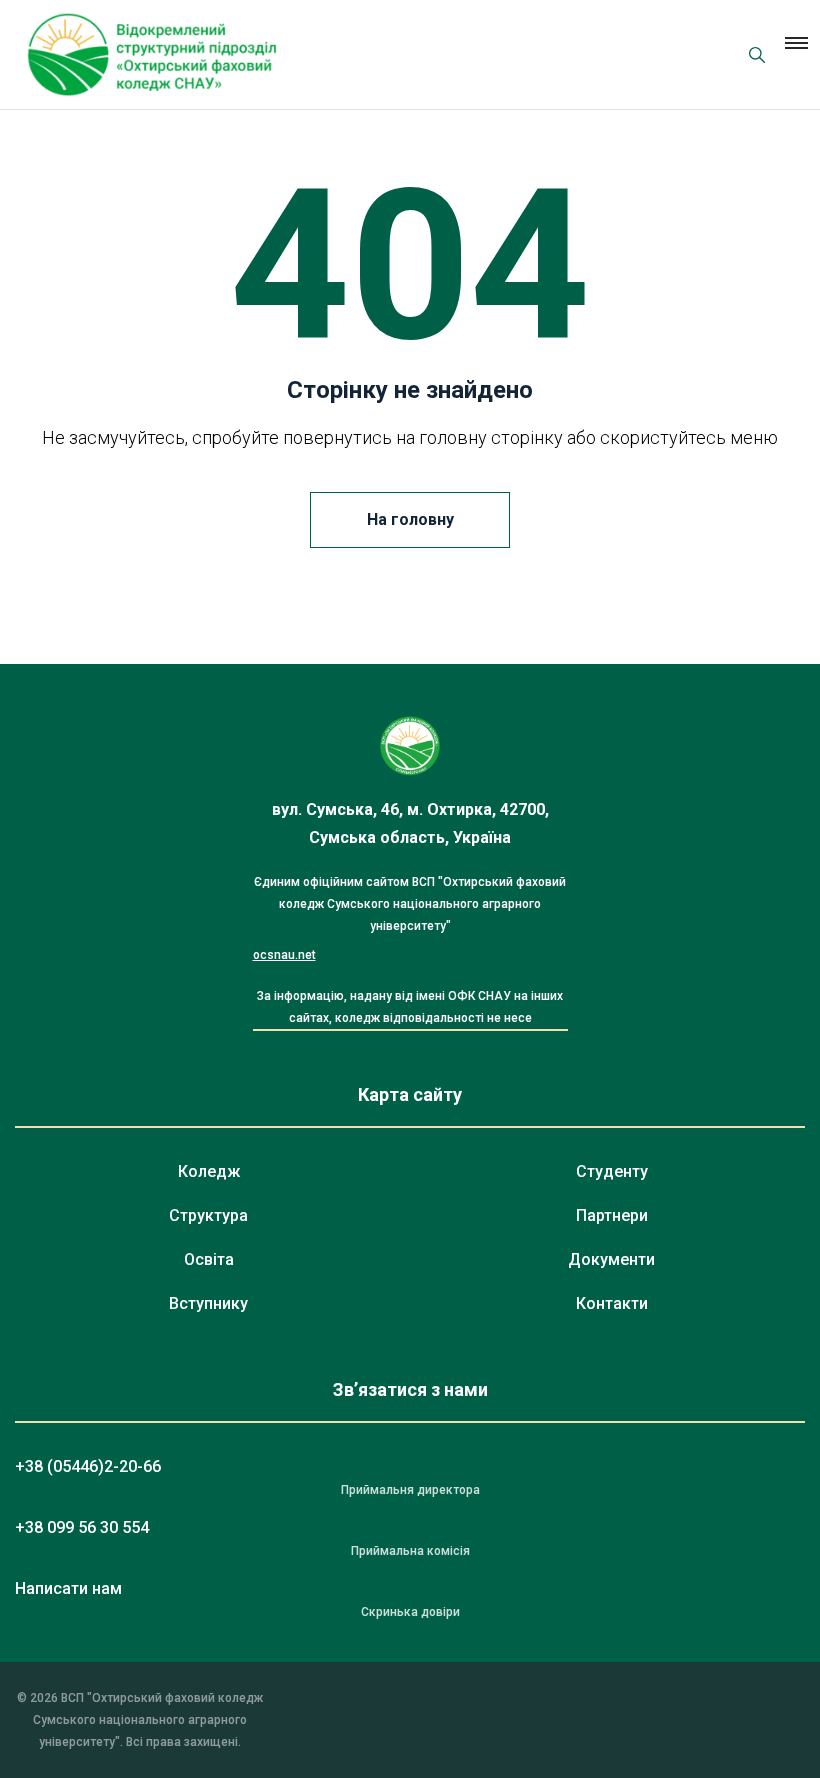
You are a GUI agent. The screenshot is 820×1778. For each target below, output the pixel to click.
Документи (611, 1259)
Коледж (209, 1171)
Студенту (612, 1171)
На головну (410, 519)
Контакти (612, 1303)
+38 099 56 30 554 (82, 1527)
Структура (208, 1215)
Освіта (209, 1259)
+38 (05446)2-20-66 (88, 1466)
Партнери (612, 1215)
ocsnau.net (284, 955)
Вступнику (208, 1303)
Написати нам (68, 1588)
